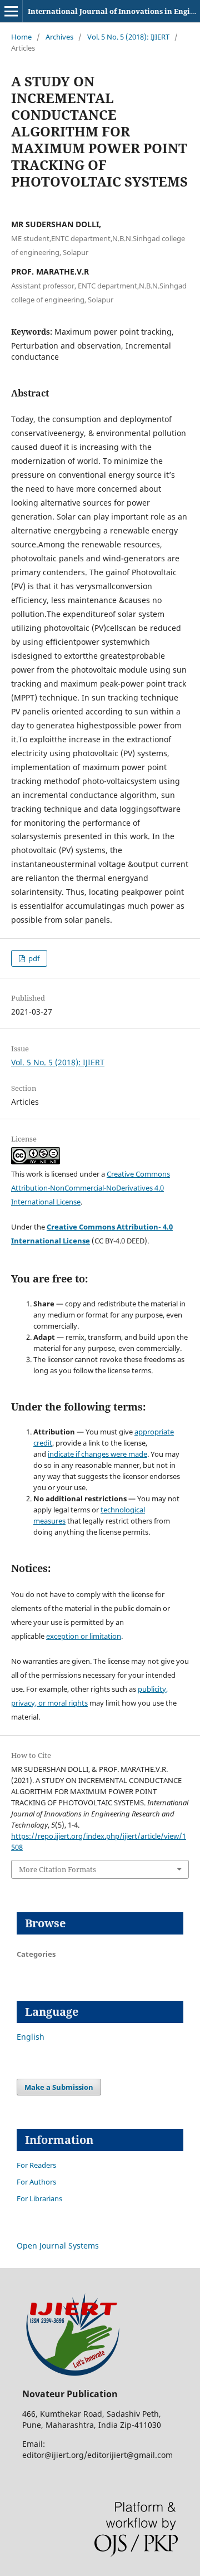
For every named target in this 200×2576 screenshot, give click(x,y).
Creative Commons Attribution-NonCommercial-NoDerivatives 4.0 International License (91, 1188)
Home (21, 37)
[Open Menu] (11, 11)
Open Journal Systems (58, 2246)
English (31, 2037)
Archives (59, 37)
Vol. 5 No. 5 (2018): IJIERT (128, 37)
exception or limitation (84, 1636)
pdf (33, 958)
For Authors (36, 2182)
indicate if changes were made (97, 1454)
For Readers (36, 2165)
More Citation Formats (57, 1869)
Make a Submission (59, 2087)
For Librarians (39, 2198)
